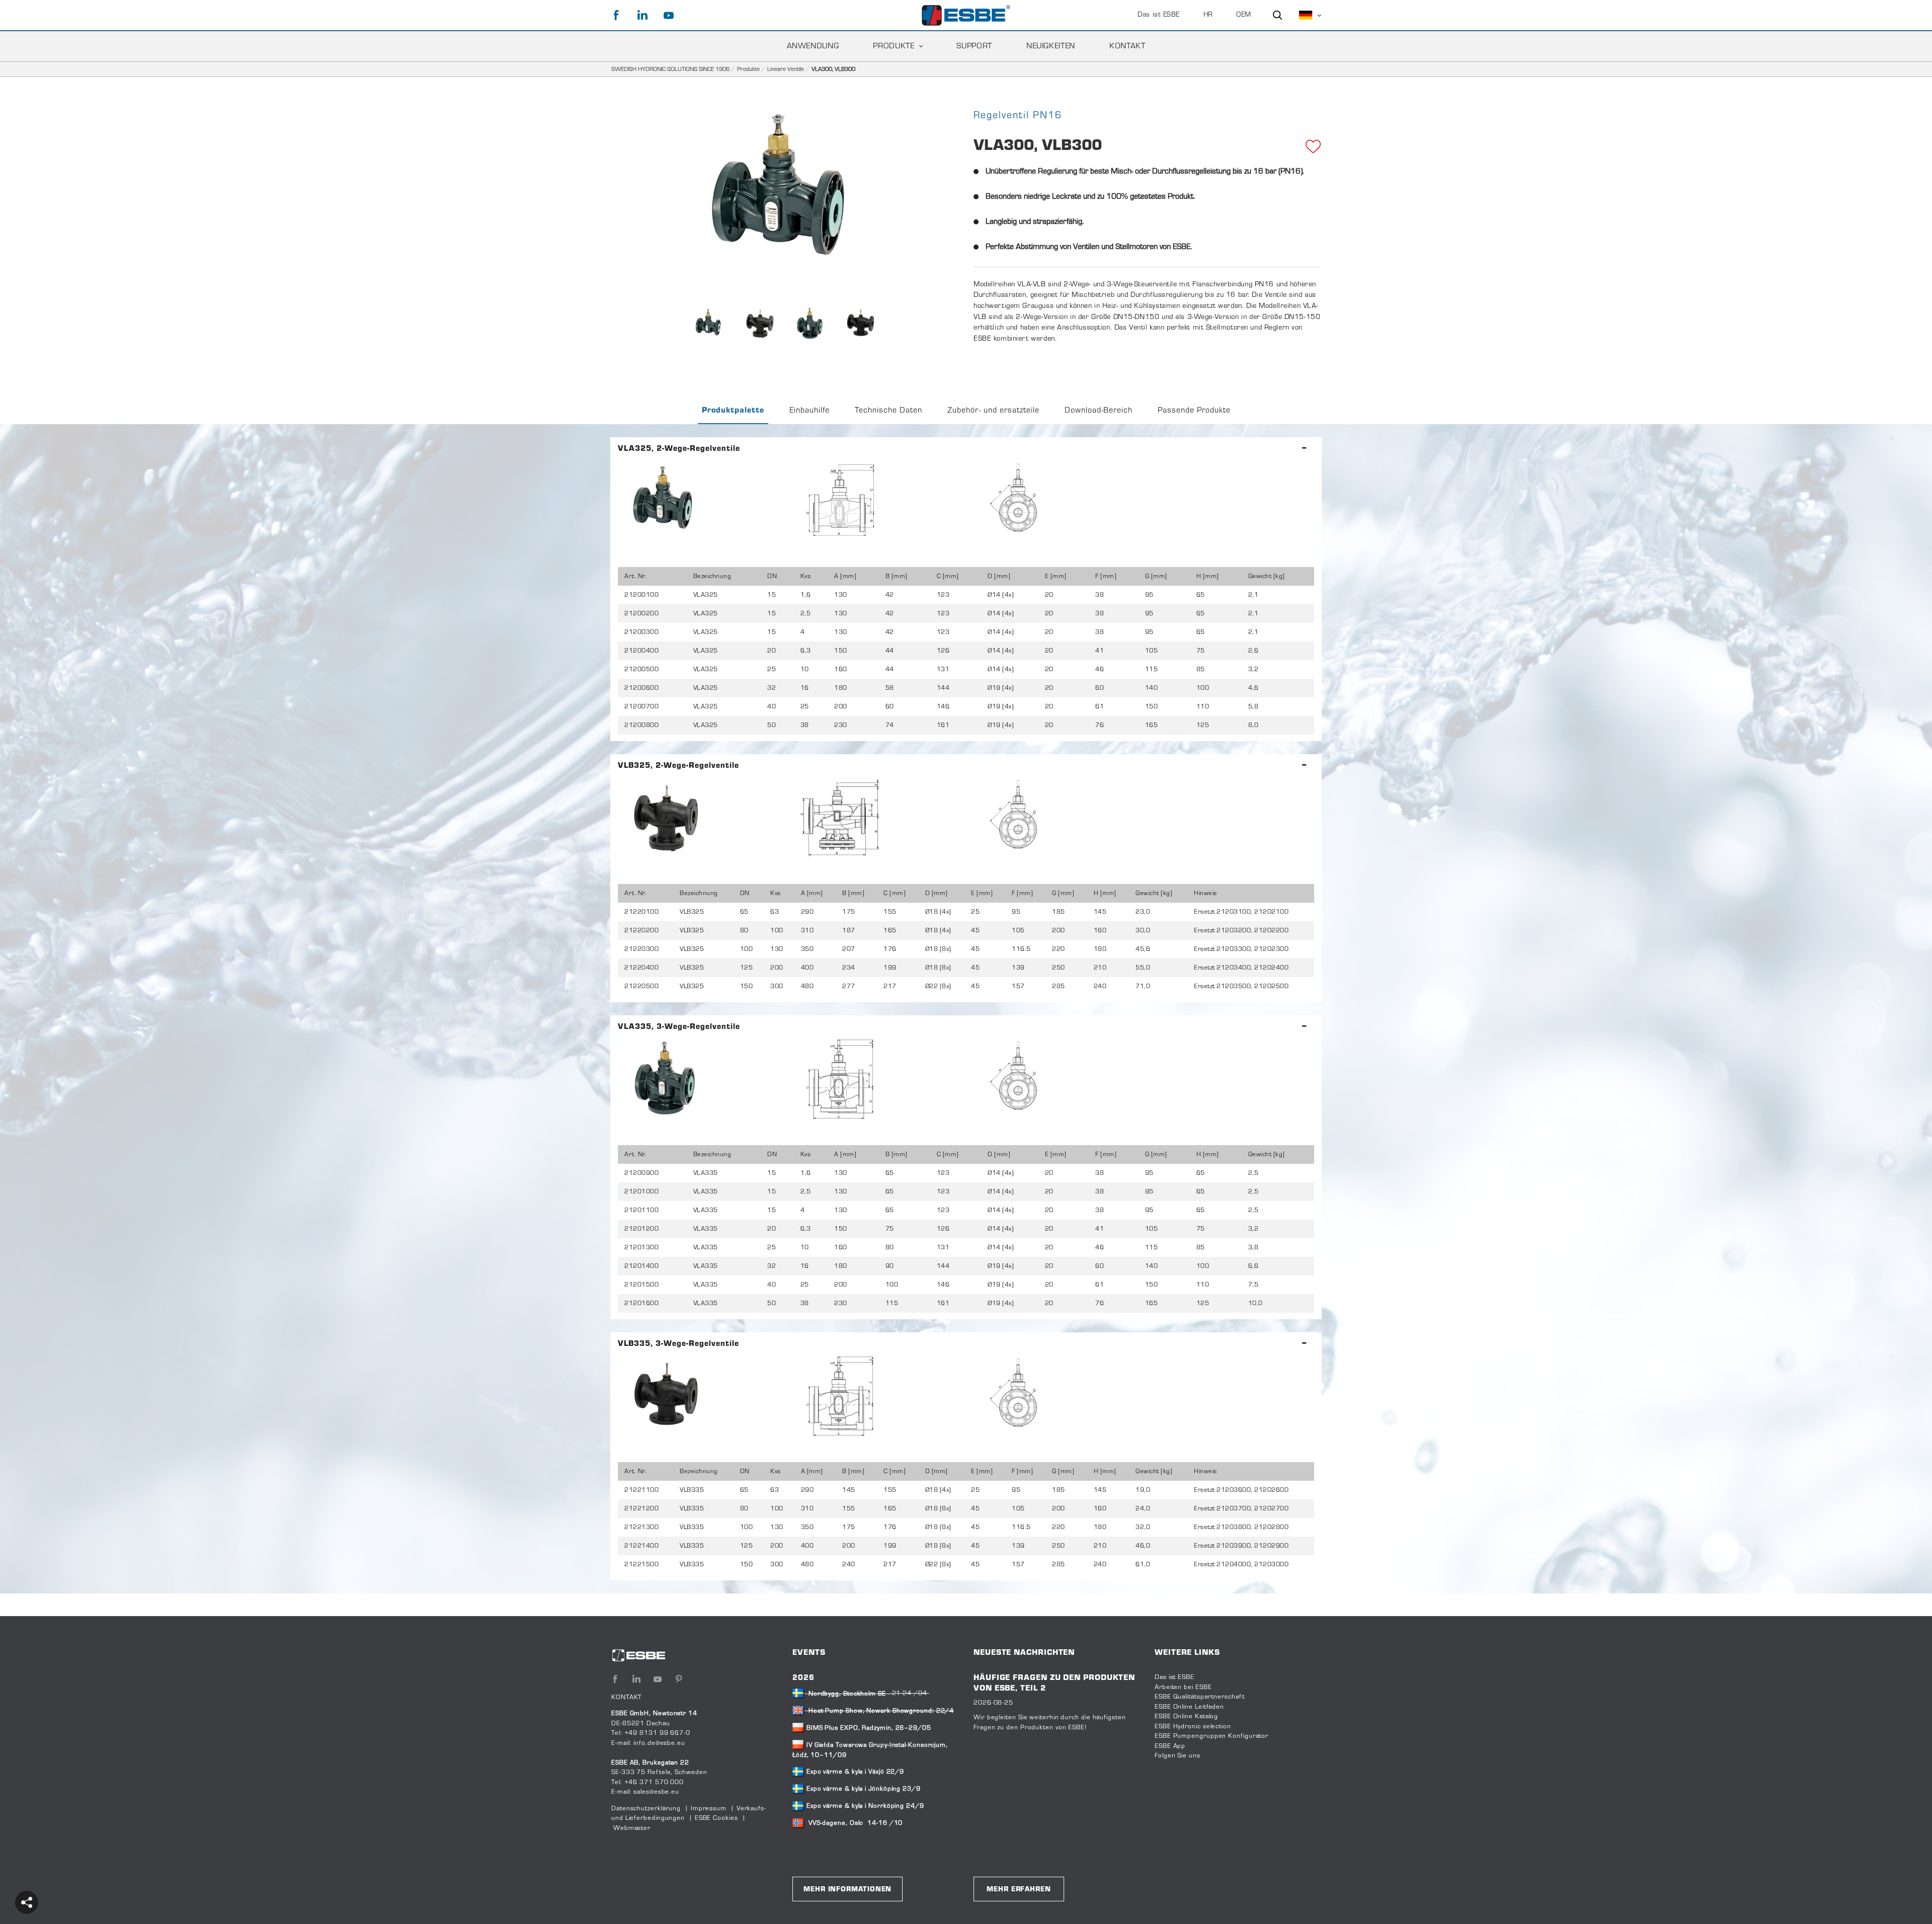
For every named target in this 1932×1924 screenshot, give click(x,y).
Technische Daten (889, 411)
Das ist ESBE (1159, 15)
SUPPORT (974, 46)
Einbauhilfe (810, 411)
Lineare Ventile (786, 69)
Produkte (748, 69)
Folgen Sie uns (1178, 1756)
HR (1208, 15)
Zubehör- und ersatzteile (993, 411)
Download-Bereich (1099, 411)
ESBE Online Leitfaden (1189, 1707)
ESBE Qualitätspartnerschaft (1200, 1697)
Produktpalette (733, 411)
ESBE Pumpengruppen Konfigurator (1212, 1736)
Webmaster (632, 1828)
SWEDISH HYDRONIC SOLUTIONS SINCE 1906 (670, 69)
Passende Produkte (1194, 411)
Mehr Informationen (848, 1890)
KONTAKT (1127, 46)
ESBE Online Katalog (1186, 1717)
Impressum (709, 1809)
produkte (894, 46)
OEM (1244, 15)
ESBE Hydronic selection (1193, 1727)
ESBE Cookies (716, 1818)
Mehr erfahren (1019, 1890)
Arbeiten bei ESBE (1183, 1688)
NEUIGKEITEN (1051, 46)
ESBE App (1170, 1746)
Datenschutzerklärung (646, 1809)
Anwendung (813, 46)
